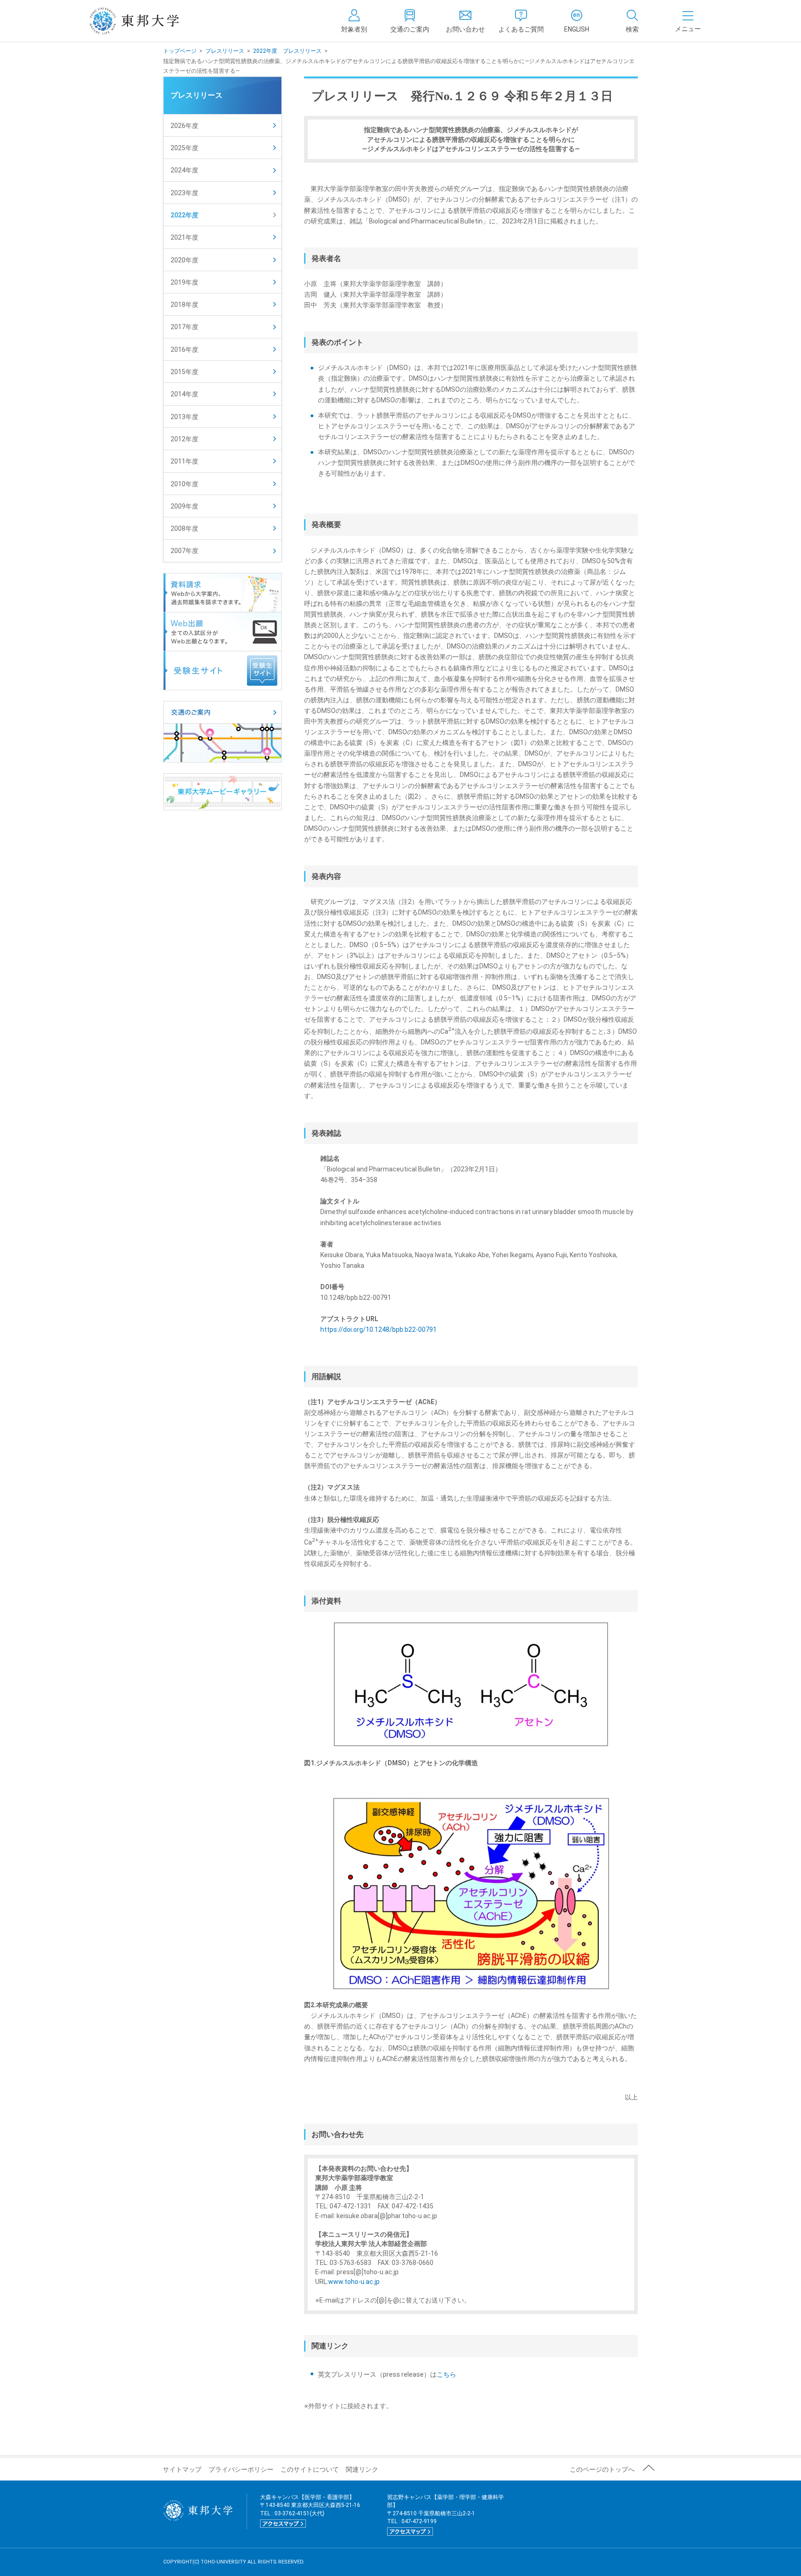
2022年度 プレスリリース (287, 51)
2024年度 (184, 170)
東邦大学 (144, 21)
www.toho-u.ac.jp (354, 2282)
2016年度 (184, 350)
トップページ (180, 51)
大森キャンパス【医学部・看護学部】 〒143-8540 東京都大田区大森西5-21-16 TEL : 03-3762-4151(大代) (310, 2510)
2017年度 (184, 327)
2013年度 (184, 417)
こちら (446, 2374)
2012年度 (184, 439)
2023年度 (184, 193)
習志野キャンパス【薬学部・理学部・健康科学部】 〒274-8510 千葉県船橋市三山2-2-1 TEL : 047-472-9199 (445, 2514)
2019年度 (184, 282)
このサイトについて (310, 2469)
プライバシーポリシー (241, 2469)
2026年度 (184, 126)
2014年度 (184, 394)
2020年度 (184, 260)
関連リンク (362, 2469)
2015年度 (184, 372)
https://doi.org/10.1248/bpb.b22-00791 (378, 1329)
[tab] (632, 21)
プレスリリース (225, 51)
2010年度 (184, 484)
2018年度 (184, 305)
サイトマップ (182, 2469)
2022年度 (184, 215)
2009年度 (184, 506)
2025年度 (184, 148)
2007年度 (184, 551)
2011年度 (184, 461)
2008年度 (184, 528)
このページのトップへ (602, 2469)
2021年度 (184, 237)
